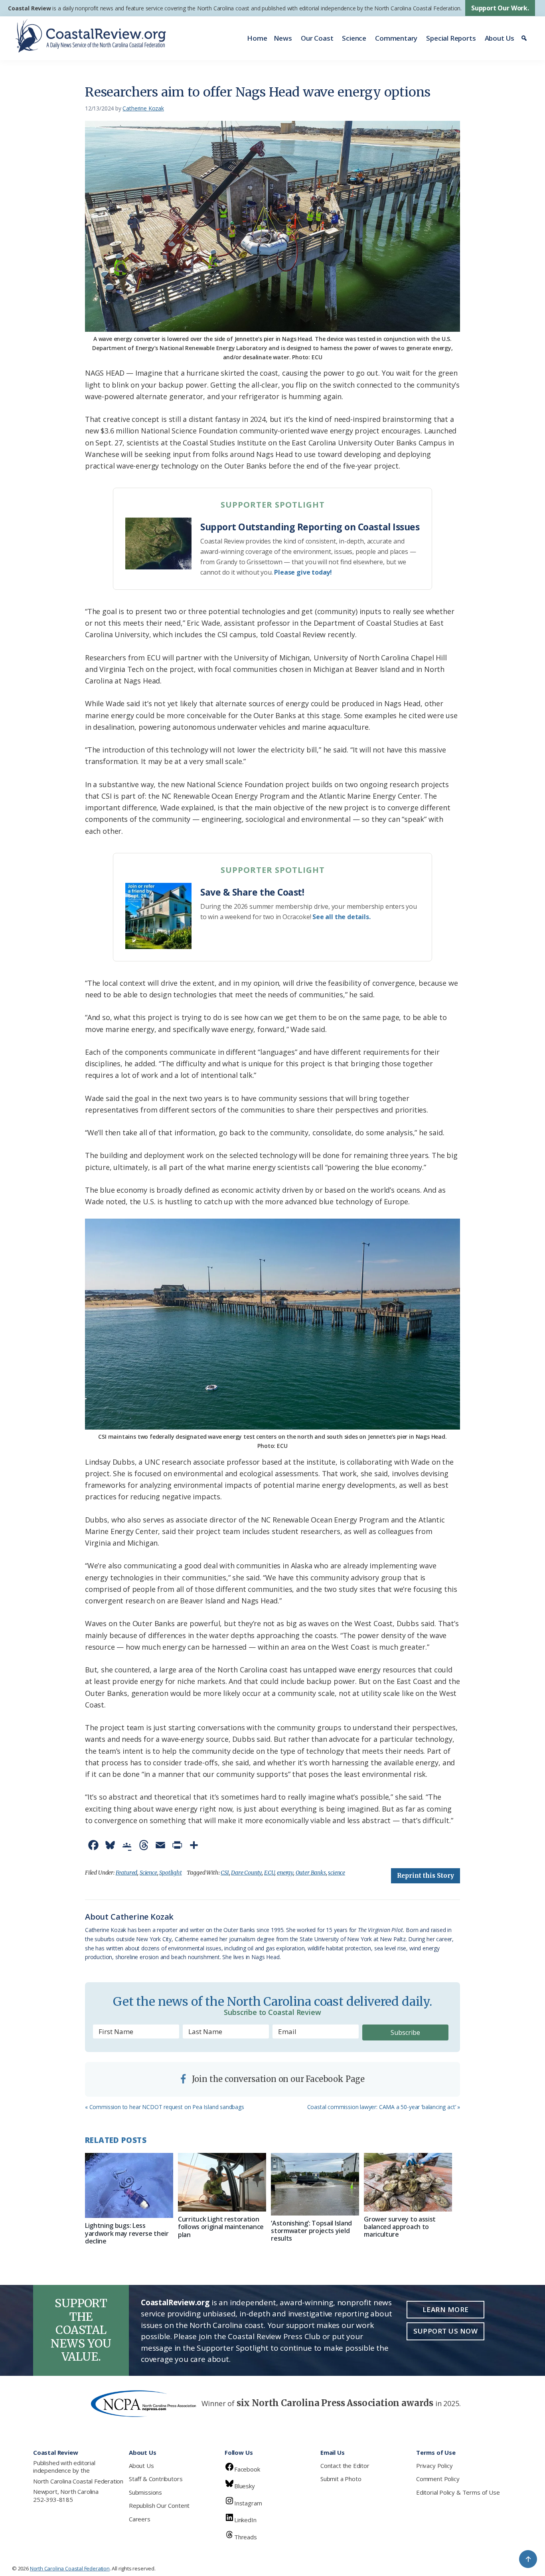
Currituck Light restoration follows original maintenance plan (221, 2227)
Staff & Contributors (156, 2479)
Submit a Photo (341, 2479)
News (283, 38)
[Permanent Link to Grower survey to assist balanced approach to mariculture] (408, 2182)
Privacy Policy (434, 2466)
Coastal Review (29, 8)
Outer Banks (311, 1873)
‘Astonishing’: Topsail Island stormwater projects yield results (311, 2231)
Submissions (145, 2492)
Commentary (396, 38)
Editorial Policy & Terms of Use (458, 2492)
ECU (269, 1873)
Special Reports (451, 38)
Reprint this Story (426, 1876)
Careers (140, 2519)
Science (354, 38)
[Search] (525, 38)
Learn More (446, 2309)
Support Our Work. (500, 8)
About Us (500, 38)
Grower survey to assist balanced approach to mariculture (400, 2227)
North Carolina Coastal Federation (78, 2481)
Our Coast (317, 38)
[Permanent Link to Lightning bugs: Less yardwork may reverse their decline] (129, 2186)
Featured (127, 1873)
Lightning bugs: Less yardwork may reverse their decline (127, 2233)
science (337, 1873)
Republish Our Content (159, 2505)
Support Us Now (445, 2331)
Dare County (246, 1873)
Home (257, 38)
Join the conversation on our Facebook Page (277, 2079)
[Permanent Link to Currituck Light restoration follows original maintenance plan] (222, 2182)
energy (285, 1873)
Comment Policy (438, 2479)
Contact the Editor (345, 2466)
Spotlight (170, 1873)
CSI (225, 1873)
